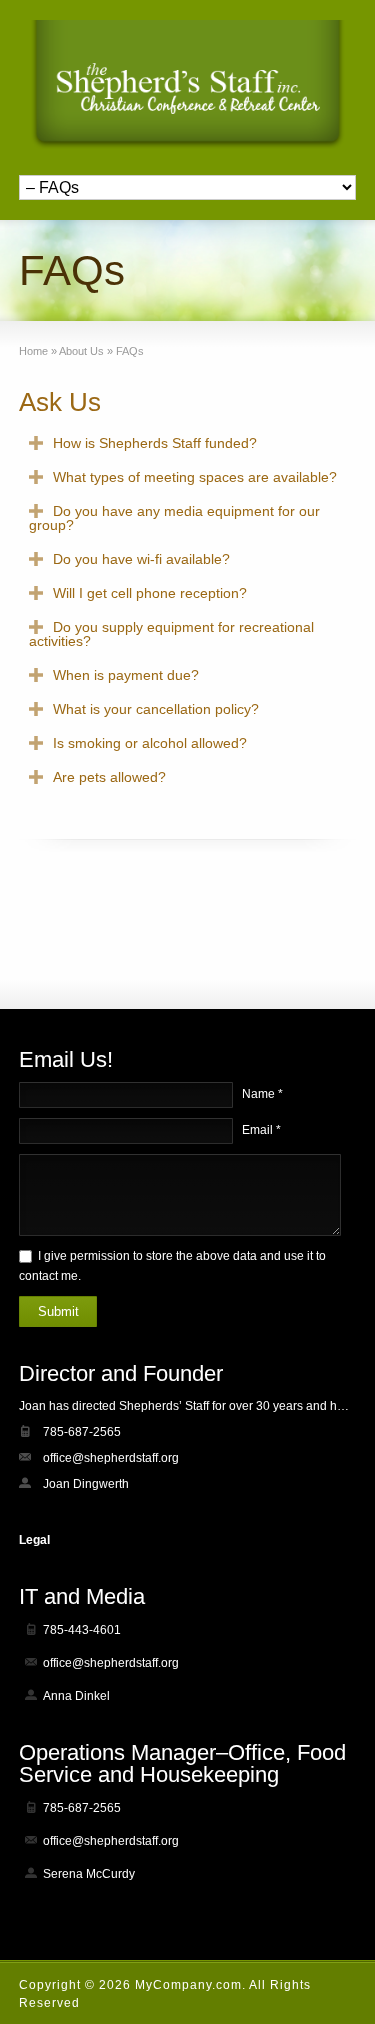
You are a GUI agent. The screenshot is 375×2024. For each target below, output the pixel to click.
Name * (262, 1094)
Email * (261, 1130)
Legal (34, 1540)
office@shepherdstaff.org (111, 1458)
